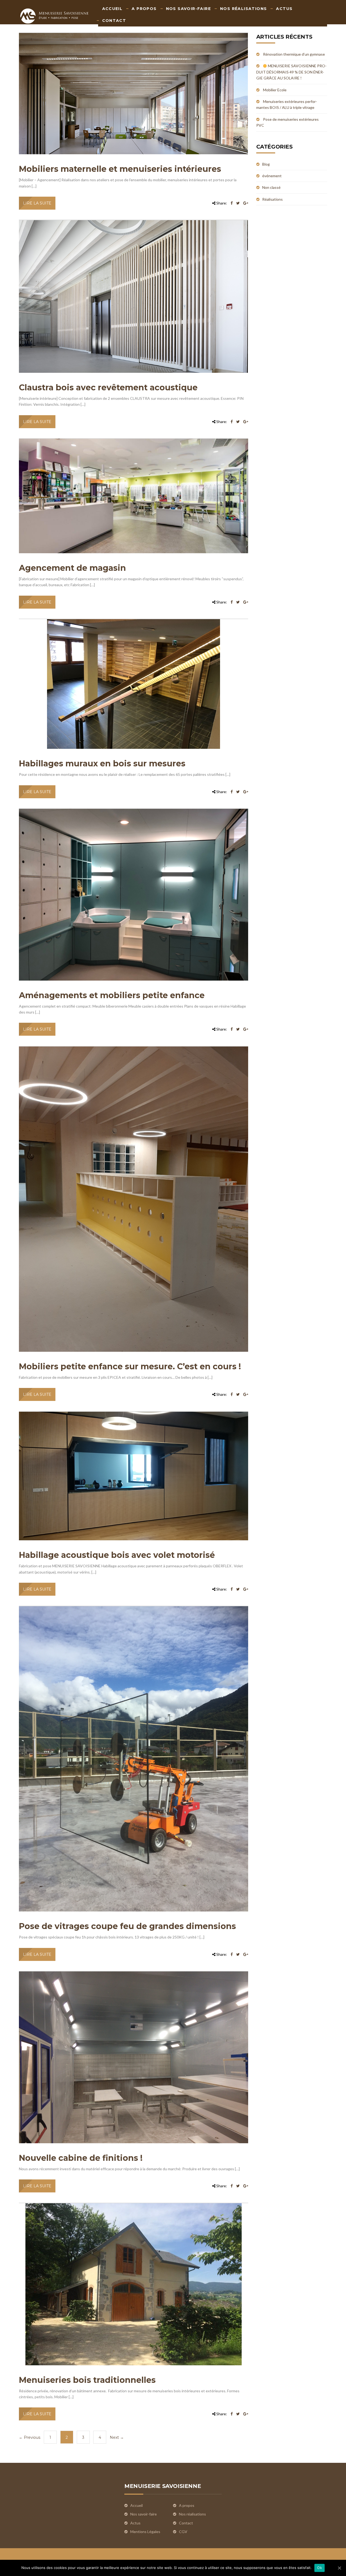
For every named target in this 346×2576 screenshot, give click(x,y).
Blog (266, 164)
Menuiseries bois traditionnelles (87, 2380)
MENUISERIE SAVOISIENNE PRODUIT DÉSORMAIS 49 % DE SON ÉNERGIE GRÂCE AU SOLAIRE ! (292, 72)
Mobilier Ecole (275, 90)
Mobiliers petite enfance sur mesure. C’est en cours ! (130, 1366)
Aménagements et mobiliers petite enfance (112, 995)
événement (272, 176)
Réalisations (272, 199)
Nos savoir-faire (188, 9)
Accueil (112, 9)
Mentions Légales (145, 2532)
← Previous (30, 2437)
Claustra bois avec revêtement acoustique (108, 388)
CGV (183, 2532)
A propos (144, 9)
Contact (114, 21)
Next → (117, 2437)
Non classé (271, 187)
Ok (320, 2568)
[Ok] (339, 2568)
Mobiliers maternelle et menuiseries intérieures (120, 169)
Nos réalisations (243, 9)
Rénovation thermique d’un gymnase (294, 54)
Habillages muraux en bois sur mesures (102, 764)
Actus (284, 9)
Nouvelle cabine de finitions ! (81, 2158)
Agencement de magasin (72, 568)
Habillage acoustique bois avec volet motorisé (117, 1555)
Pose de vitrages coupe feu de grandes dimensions (127, 1926)
